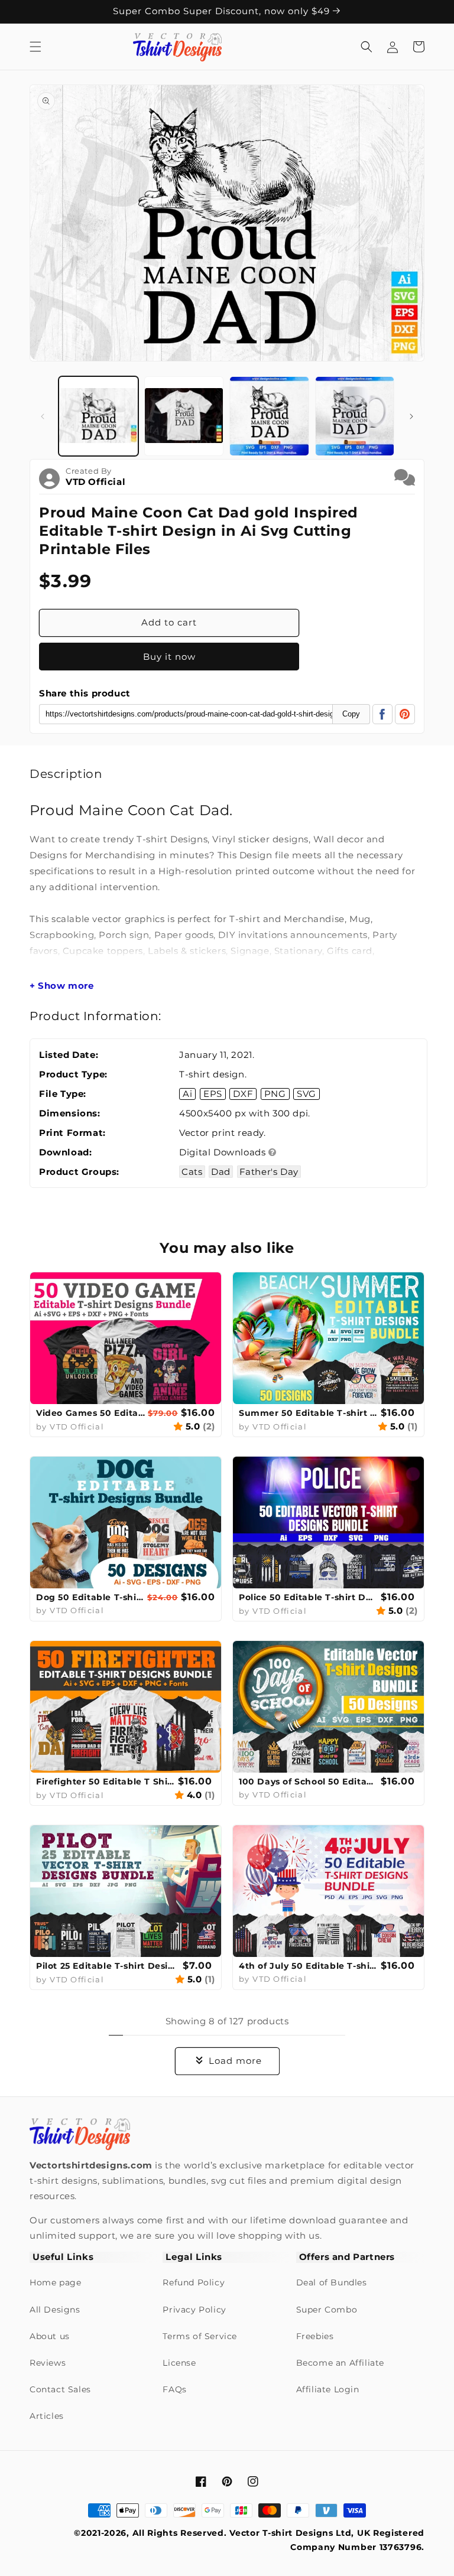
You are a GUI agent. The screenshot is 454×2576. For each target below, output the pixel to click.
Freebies (315, 2336)
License (179, 2363)
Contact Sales (60, 2389)
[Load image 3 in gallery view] (269, 416)
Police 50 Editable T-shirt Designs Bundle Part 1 (308, 1597)
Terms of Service (200, 2336)
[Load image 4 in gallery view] (355, 416)
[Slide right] (411, 416)
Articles (47, 2416)
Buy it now (169, 657)
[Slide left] (43, 416)
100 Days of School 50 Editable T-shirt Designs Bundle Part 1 (308, 1782)
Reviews (48, 2363)
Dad (221, 1172)
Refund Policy (194, 2282)
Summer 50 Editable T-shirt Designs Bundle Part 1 (308, 1413)
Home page (55, 2282)
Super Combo (327, 2310)
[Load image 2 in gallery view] (184, 416)
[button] (35, 47)
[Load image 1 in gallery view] (98, 416)
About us (50, 2336)
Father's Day (269, 1172)
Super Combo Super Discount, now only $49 (223, 11)
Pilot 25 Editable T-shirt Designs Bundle (108, 1966)
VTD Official (95, 482)
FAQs (174, 2389)
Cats (192, 1172)
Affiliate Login (328, 2389)
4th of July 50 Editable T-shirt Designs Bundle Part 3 (308, 1966)
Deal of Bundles (332, 2282)
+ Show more (62, 986)
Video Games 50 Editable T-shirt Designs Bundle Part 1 (90, 1413)
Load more (235, 2061)
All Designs (55, 2310)
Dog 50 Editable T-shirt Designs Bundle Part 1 (90, 1597)
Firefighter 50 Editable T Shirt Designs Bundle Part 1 (106, 1782)
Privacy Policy (194, 2310)
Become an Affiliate (340, 2363)
